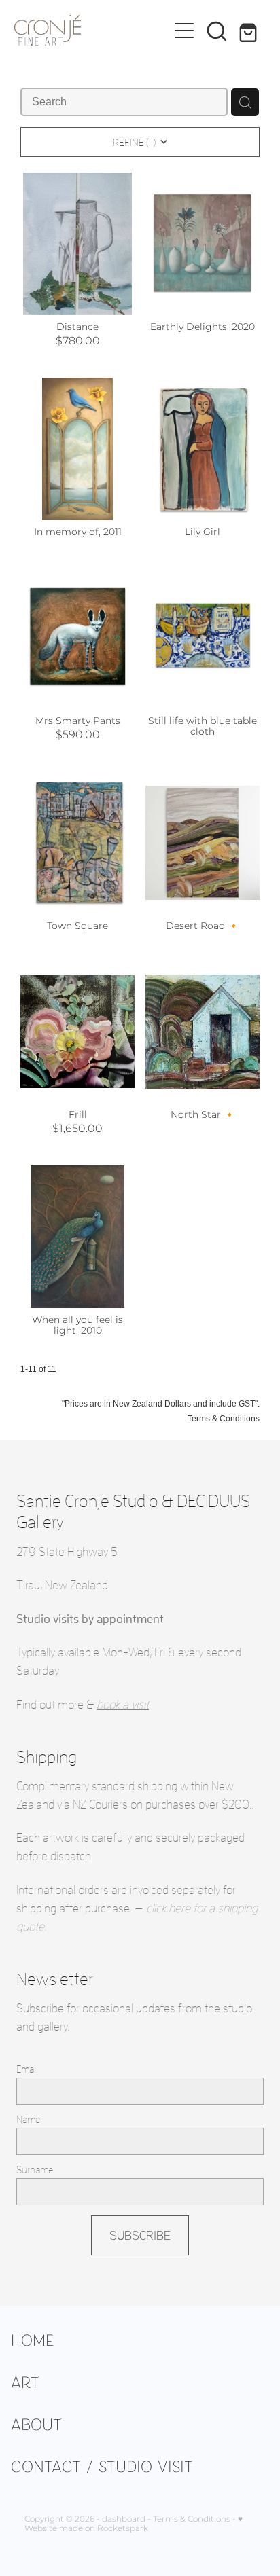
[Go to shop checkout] (249, 31)
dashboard (124, 2519)
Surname (35, 2170)
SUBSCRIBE (140, 2235)
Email (27, 2069)
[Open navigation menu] (184, 31)
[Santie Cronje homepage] (91, 30)
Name (28, 2119)
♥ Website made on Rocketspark (134, 2524)
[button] (217, 31)
